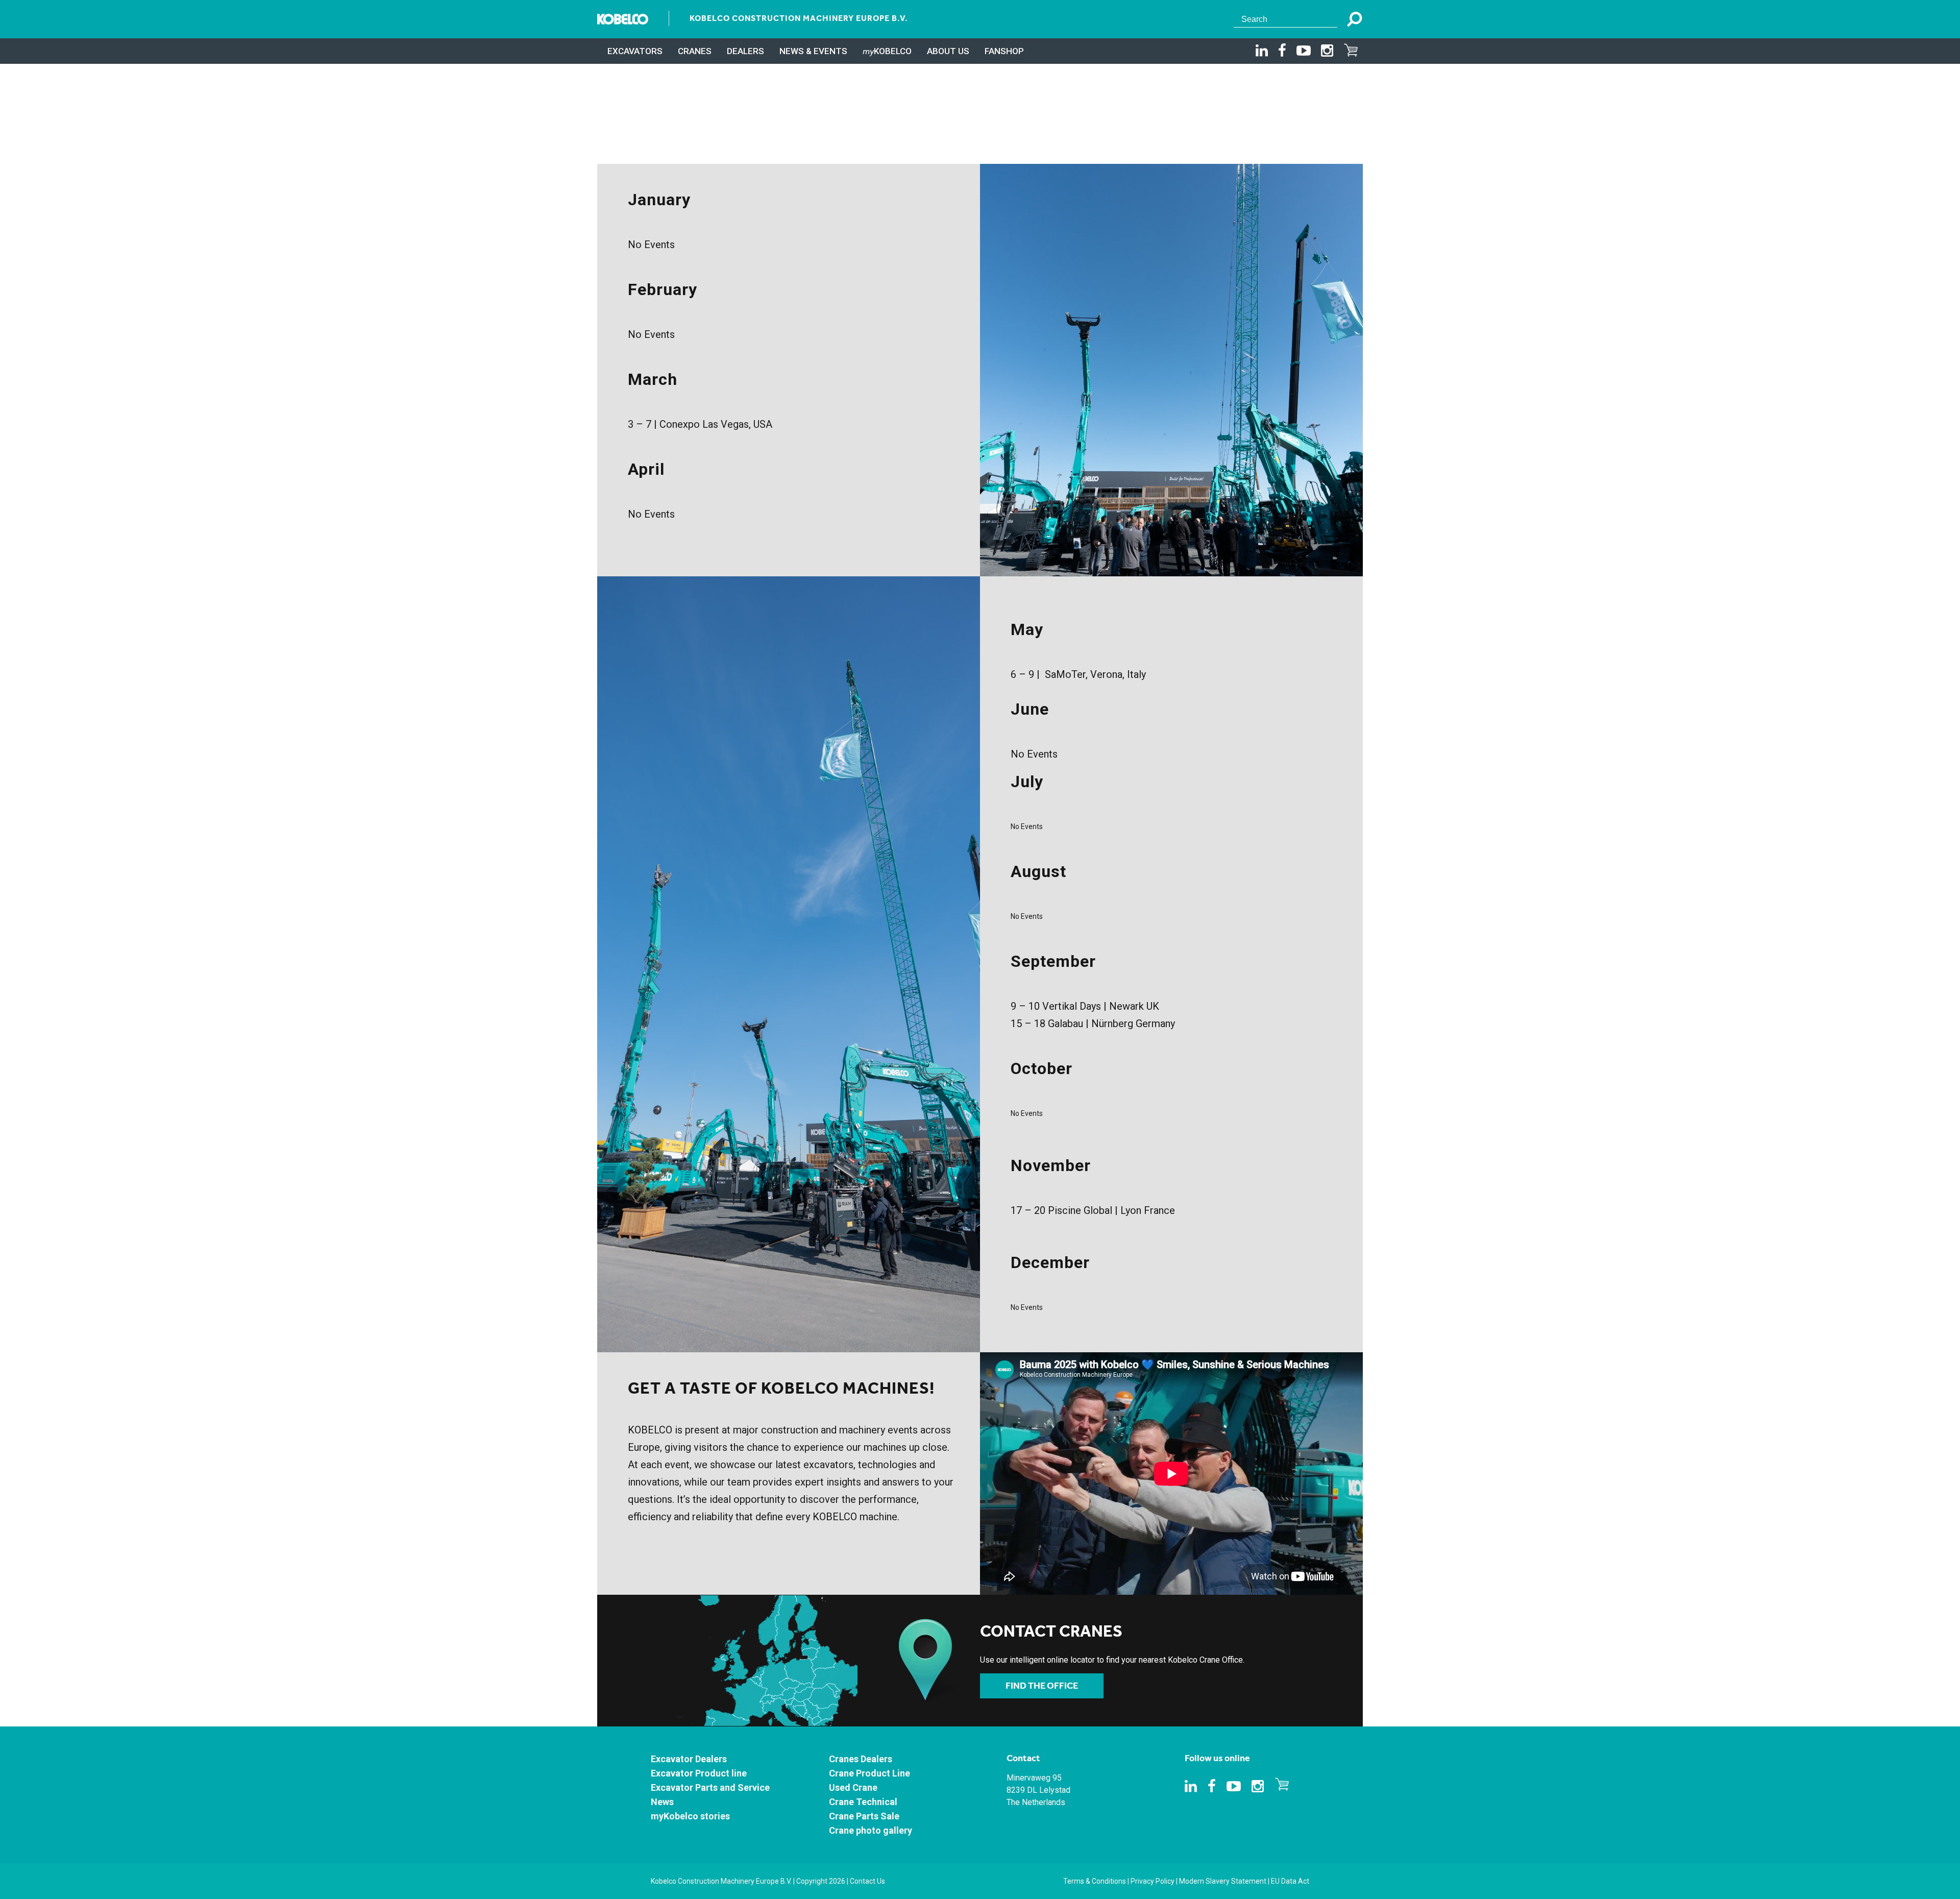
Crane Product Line (869, 1773)
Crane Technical (863, 1802)
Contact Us (867, 1881)
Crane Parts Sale (864, 1816)
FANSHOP (1004, 51)
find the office (1042, 1686)
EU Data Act (1290, 1881)
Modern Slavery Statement (1223, 1881)
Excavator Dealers (689, 1759)
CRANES (695, 51)
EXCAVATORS (635, 51)
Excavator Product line (699, 1773)
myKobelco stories (690, 1816)
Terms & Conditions (1095, 1881)
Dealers (745, 51)
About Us (948, 51)
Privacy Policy (1153, 1881)
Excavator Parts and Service (710, 1787)
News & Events (813, 51)
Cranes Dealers (861, 1759)
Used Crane (853, 1787)
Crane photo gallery (871, 1830)
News (662, 1802)
